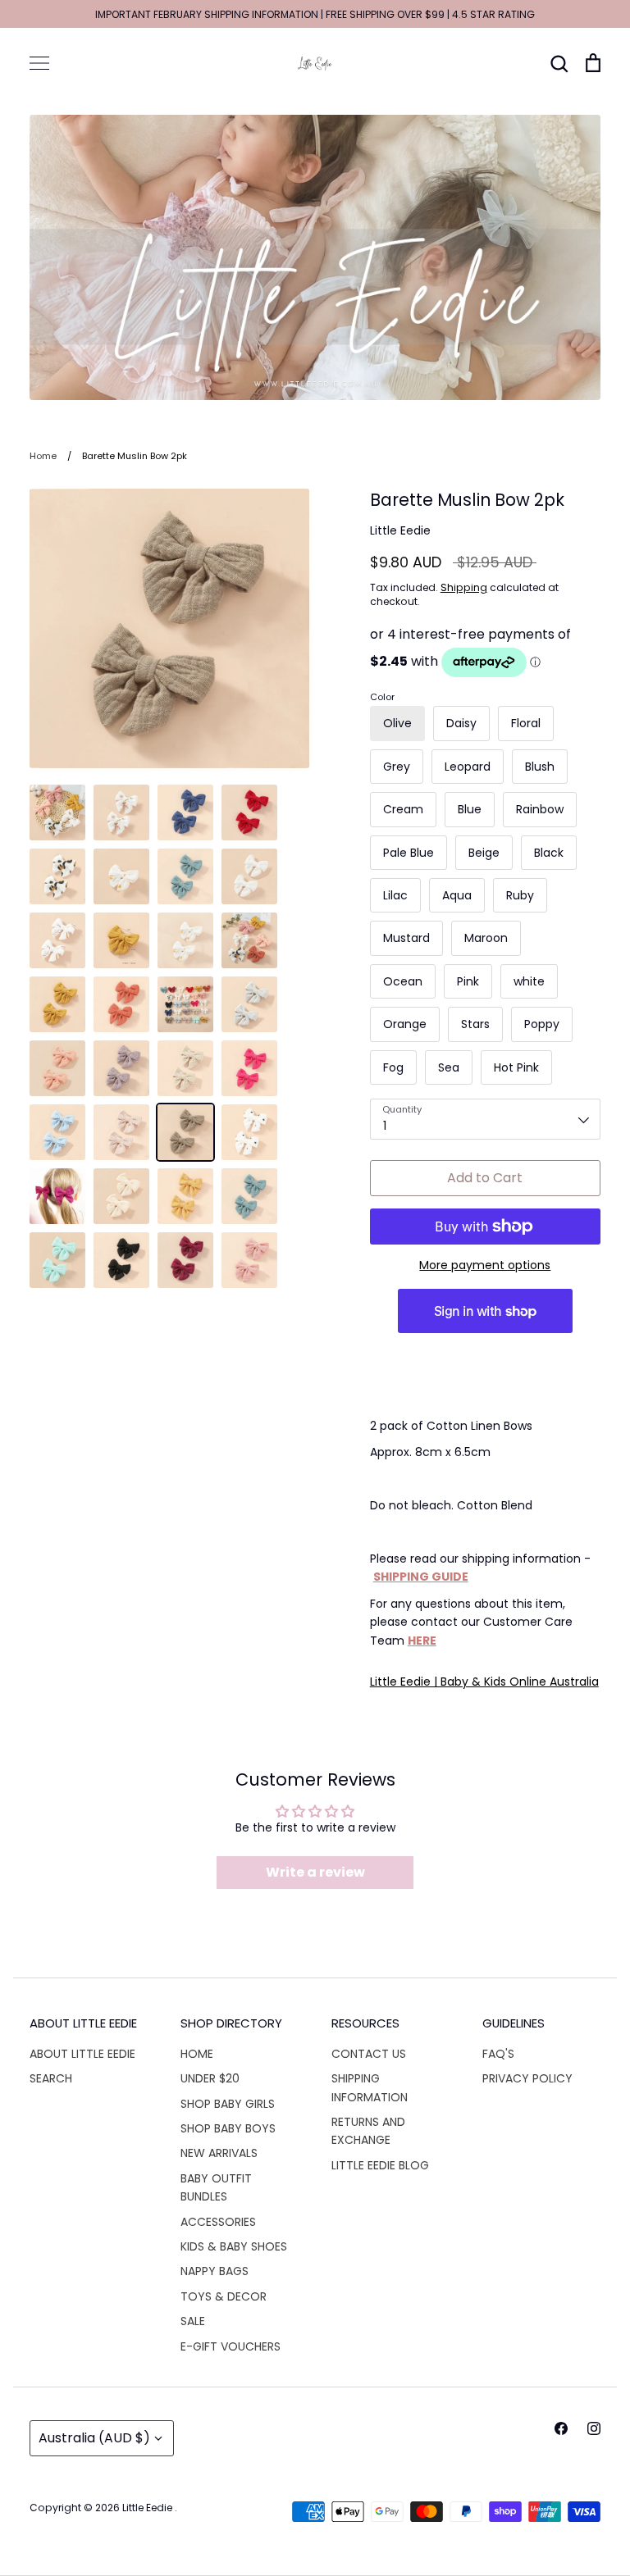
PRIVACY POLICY (527, 2078)
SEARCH (51, 2078)
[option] (315, 257)
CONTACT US (369, 2054)
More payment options (485, 1265)
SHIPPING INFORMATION (370, 2087)
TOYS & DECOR (224, 2296)
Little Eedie (400, 530)
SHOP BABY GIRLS (228, 2104)
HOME (197, 2054)
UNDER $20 (210, 2078)
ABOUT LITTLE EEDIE (82, 2054)
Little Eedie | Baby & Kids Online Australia (484, 1682)
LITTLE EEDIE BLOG (380, 2165)
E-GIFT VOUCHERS (231, 2346)
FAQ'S (498, 2054)
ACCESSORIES (218, 2222)
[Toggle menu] (39, 63)
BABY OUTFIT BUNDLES (216, 2187)
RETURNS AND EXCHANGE (368, 2131)
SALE (193, 2321)
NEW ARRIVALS (219, 2153)
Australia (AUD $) (94, 2438)
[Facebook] (561, 2428)
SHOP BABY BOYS (228, 2128)
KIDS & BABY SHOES (234, 2246)
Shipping (464, 587)
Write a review (315, 1872)
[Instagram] (594, 2428)
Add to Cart (485, 1178)
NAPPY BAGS (215, 2271)
